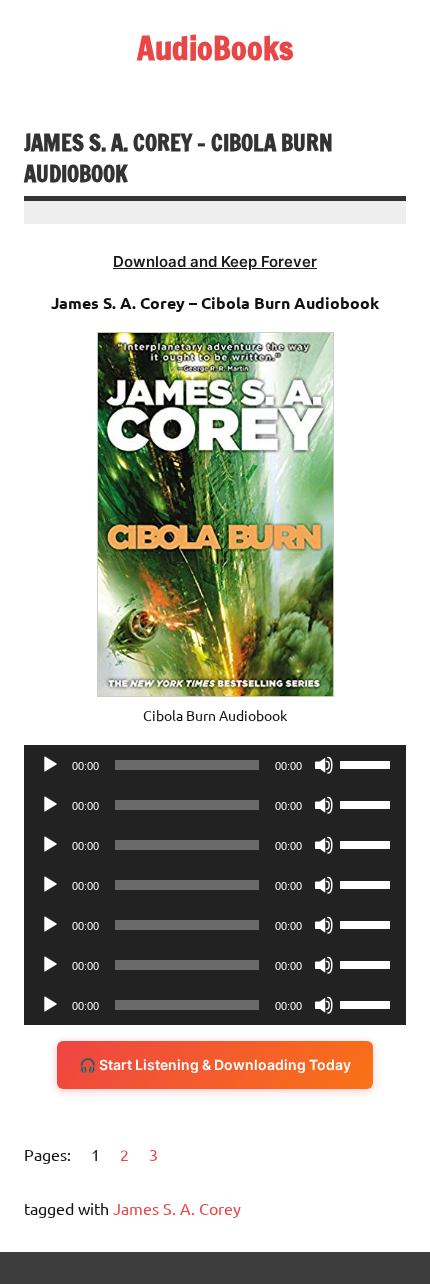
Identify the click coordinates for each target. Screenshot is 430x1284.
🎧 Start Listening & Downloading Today (215, 1064)
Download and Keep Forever (215, 261)
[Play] (50, 765)
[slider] (368, 763)
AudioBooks (215, 48)
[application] (215, 765)
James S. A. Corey (177, 1208)
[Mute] (324, 765)
